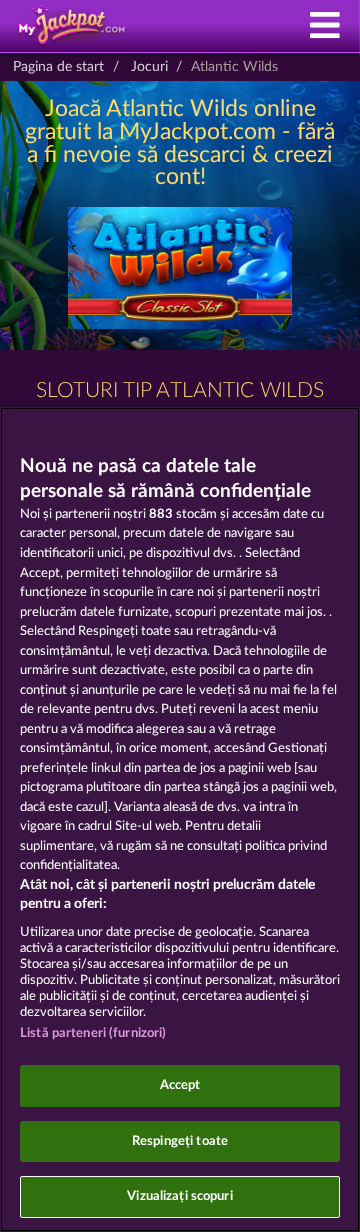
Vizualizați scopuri (179, 1196)
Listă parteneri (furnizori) (93, 1033)
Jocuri (149, 67)
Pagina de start (58, 67)
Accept (180, 1085)
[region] (180, 819)
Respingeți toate (180, 1141)
